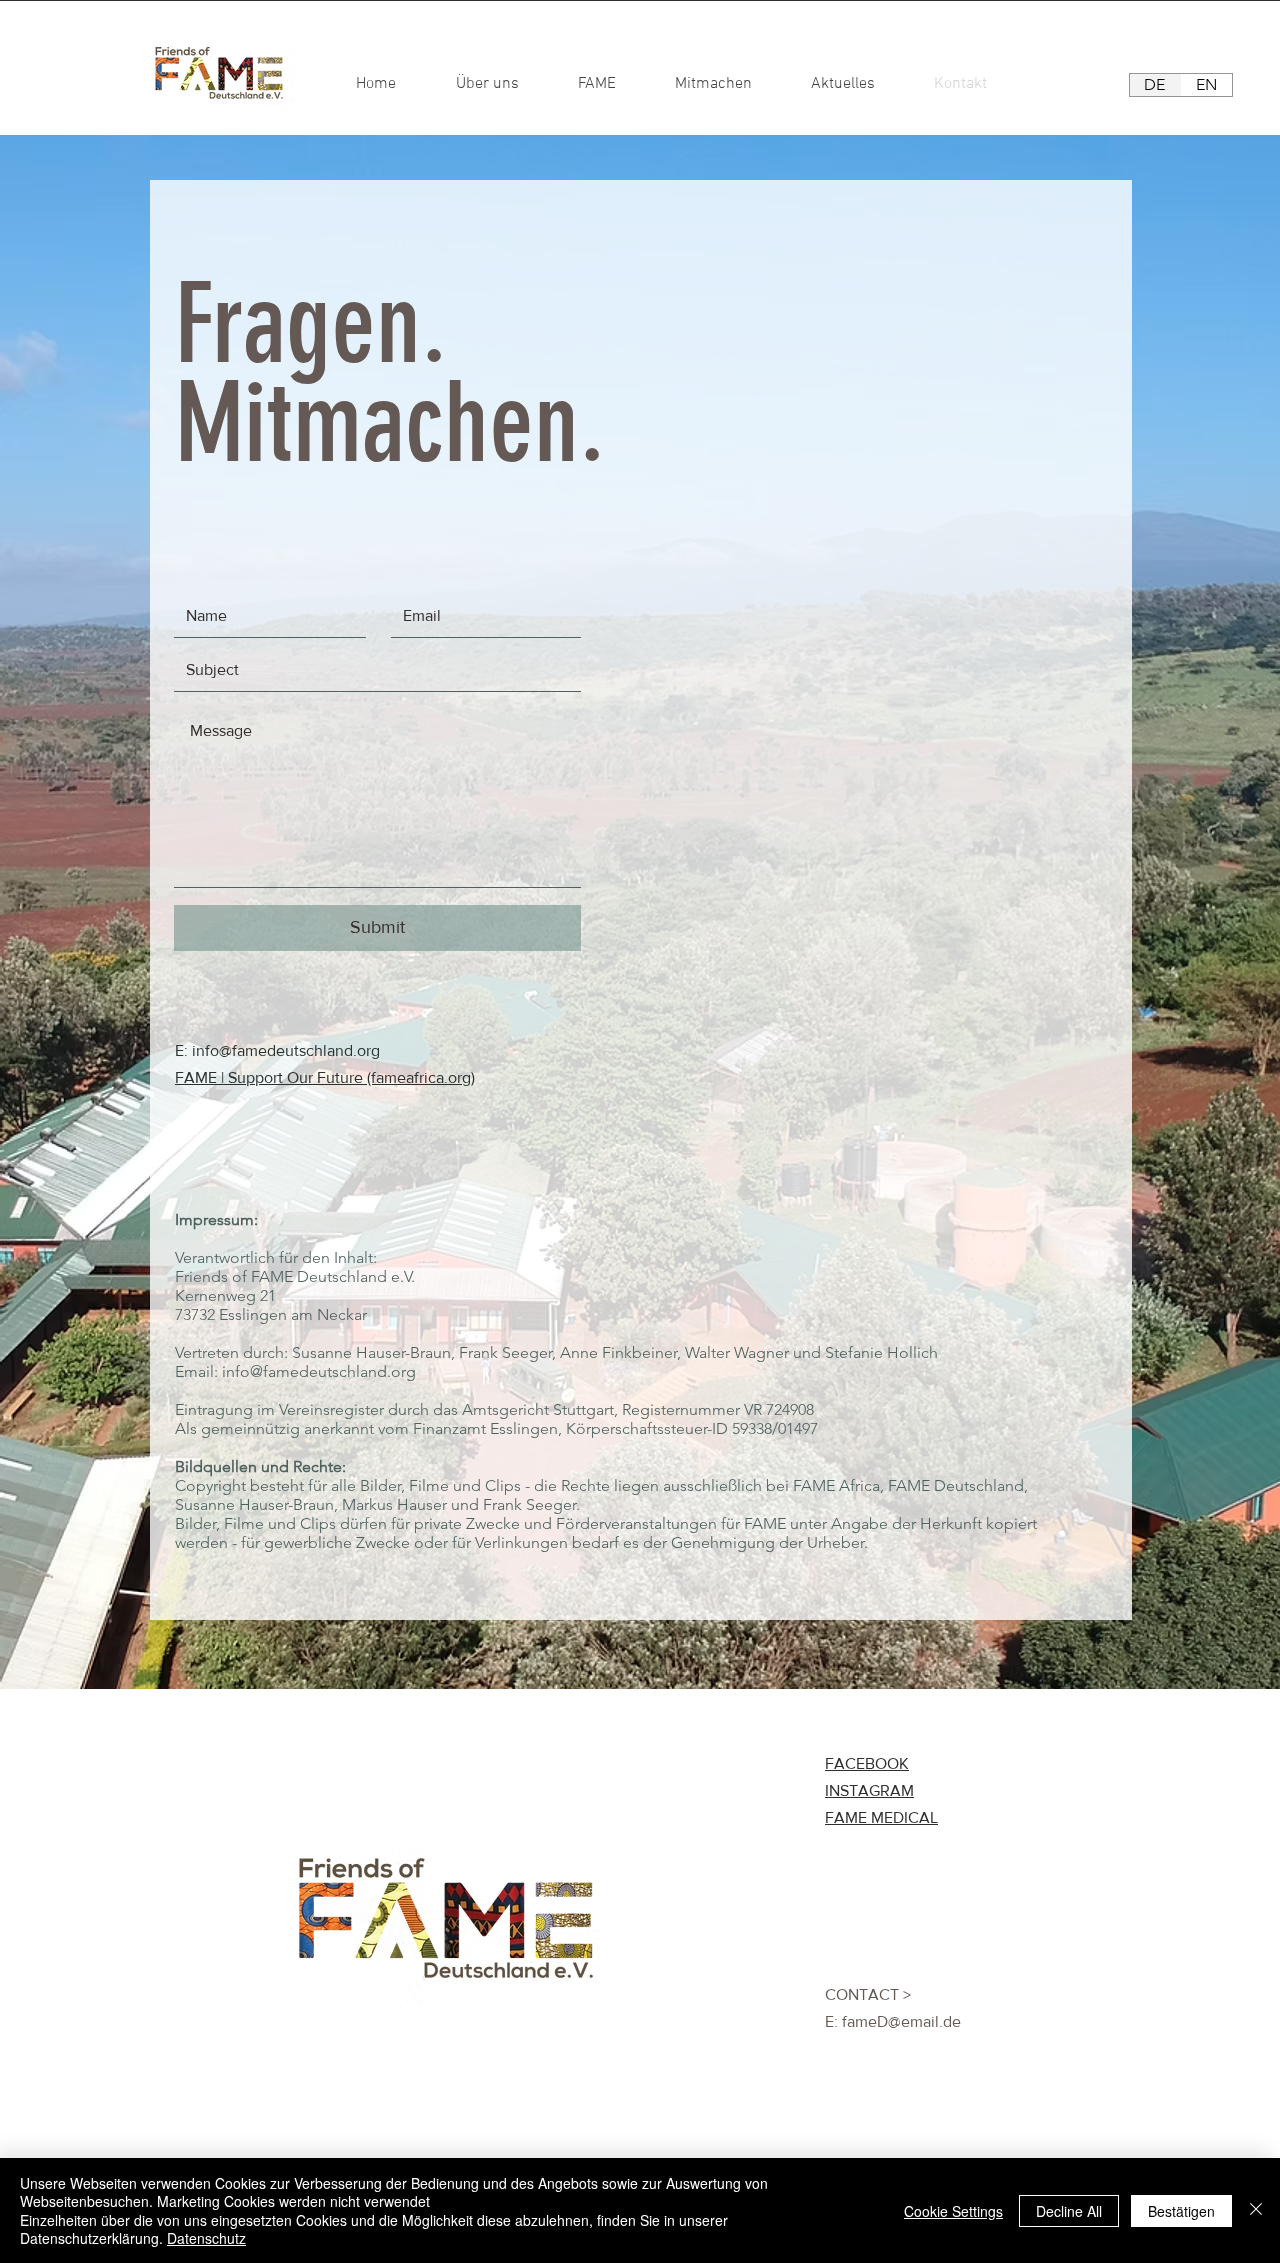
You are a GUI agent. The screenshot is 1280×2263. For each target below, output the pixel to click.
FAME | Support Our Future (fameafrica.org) (325, 1077)
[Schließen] (1256, 2210)
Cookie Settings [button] (953, 2211)
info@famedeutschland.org (286, 1050)
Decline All (1069, 2211)
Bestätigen (1181, 2211)
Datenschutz (206, 2238)
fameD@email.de (901, 2021)
